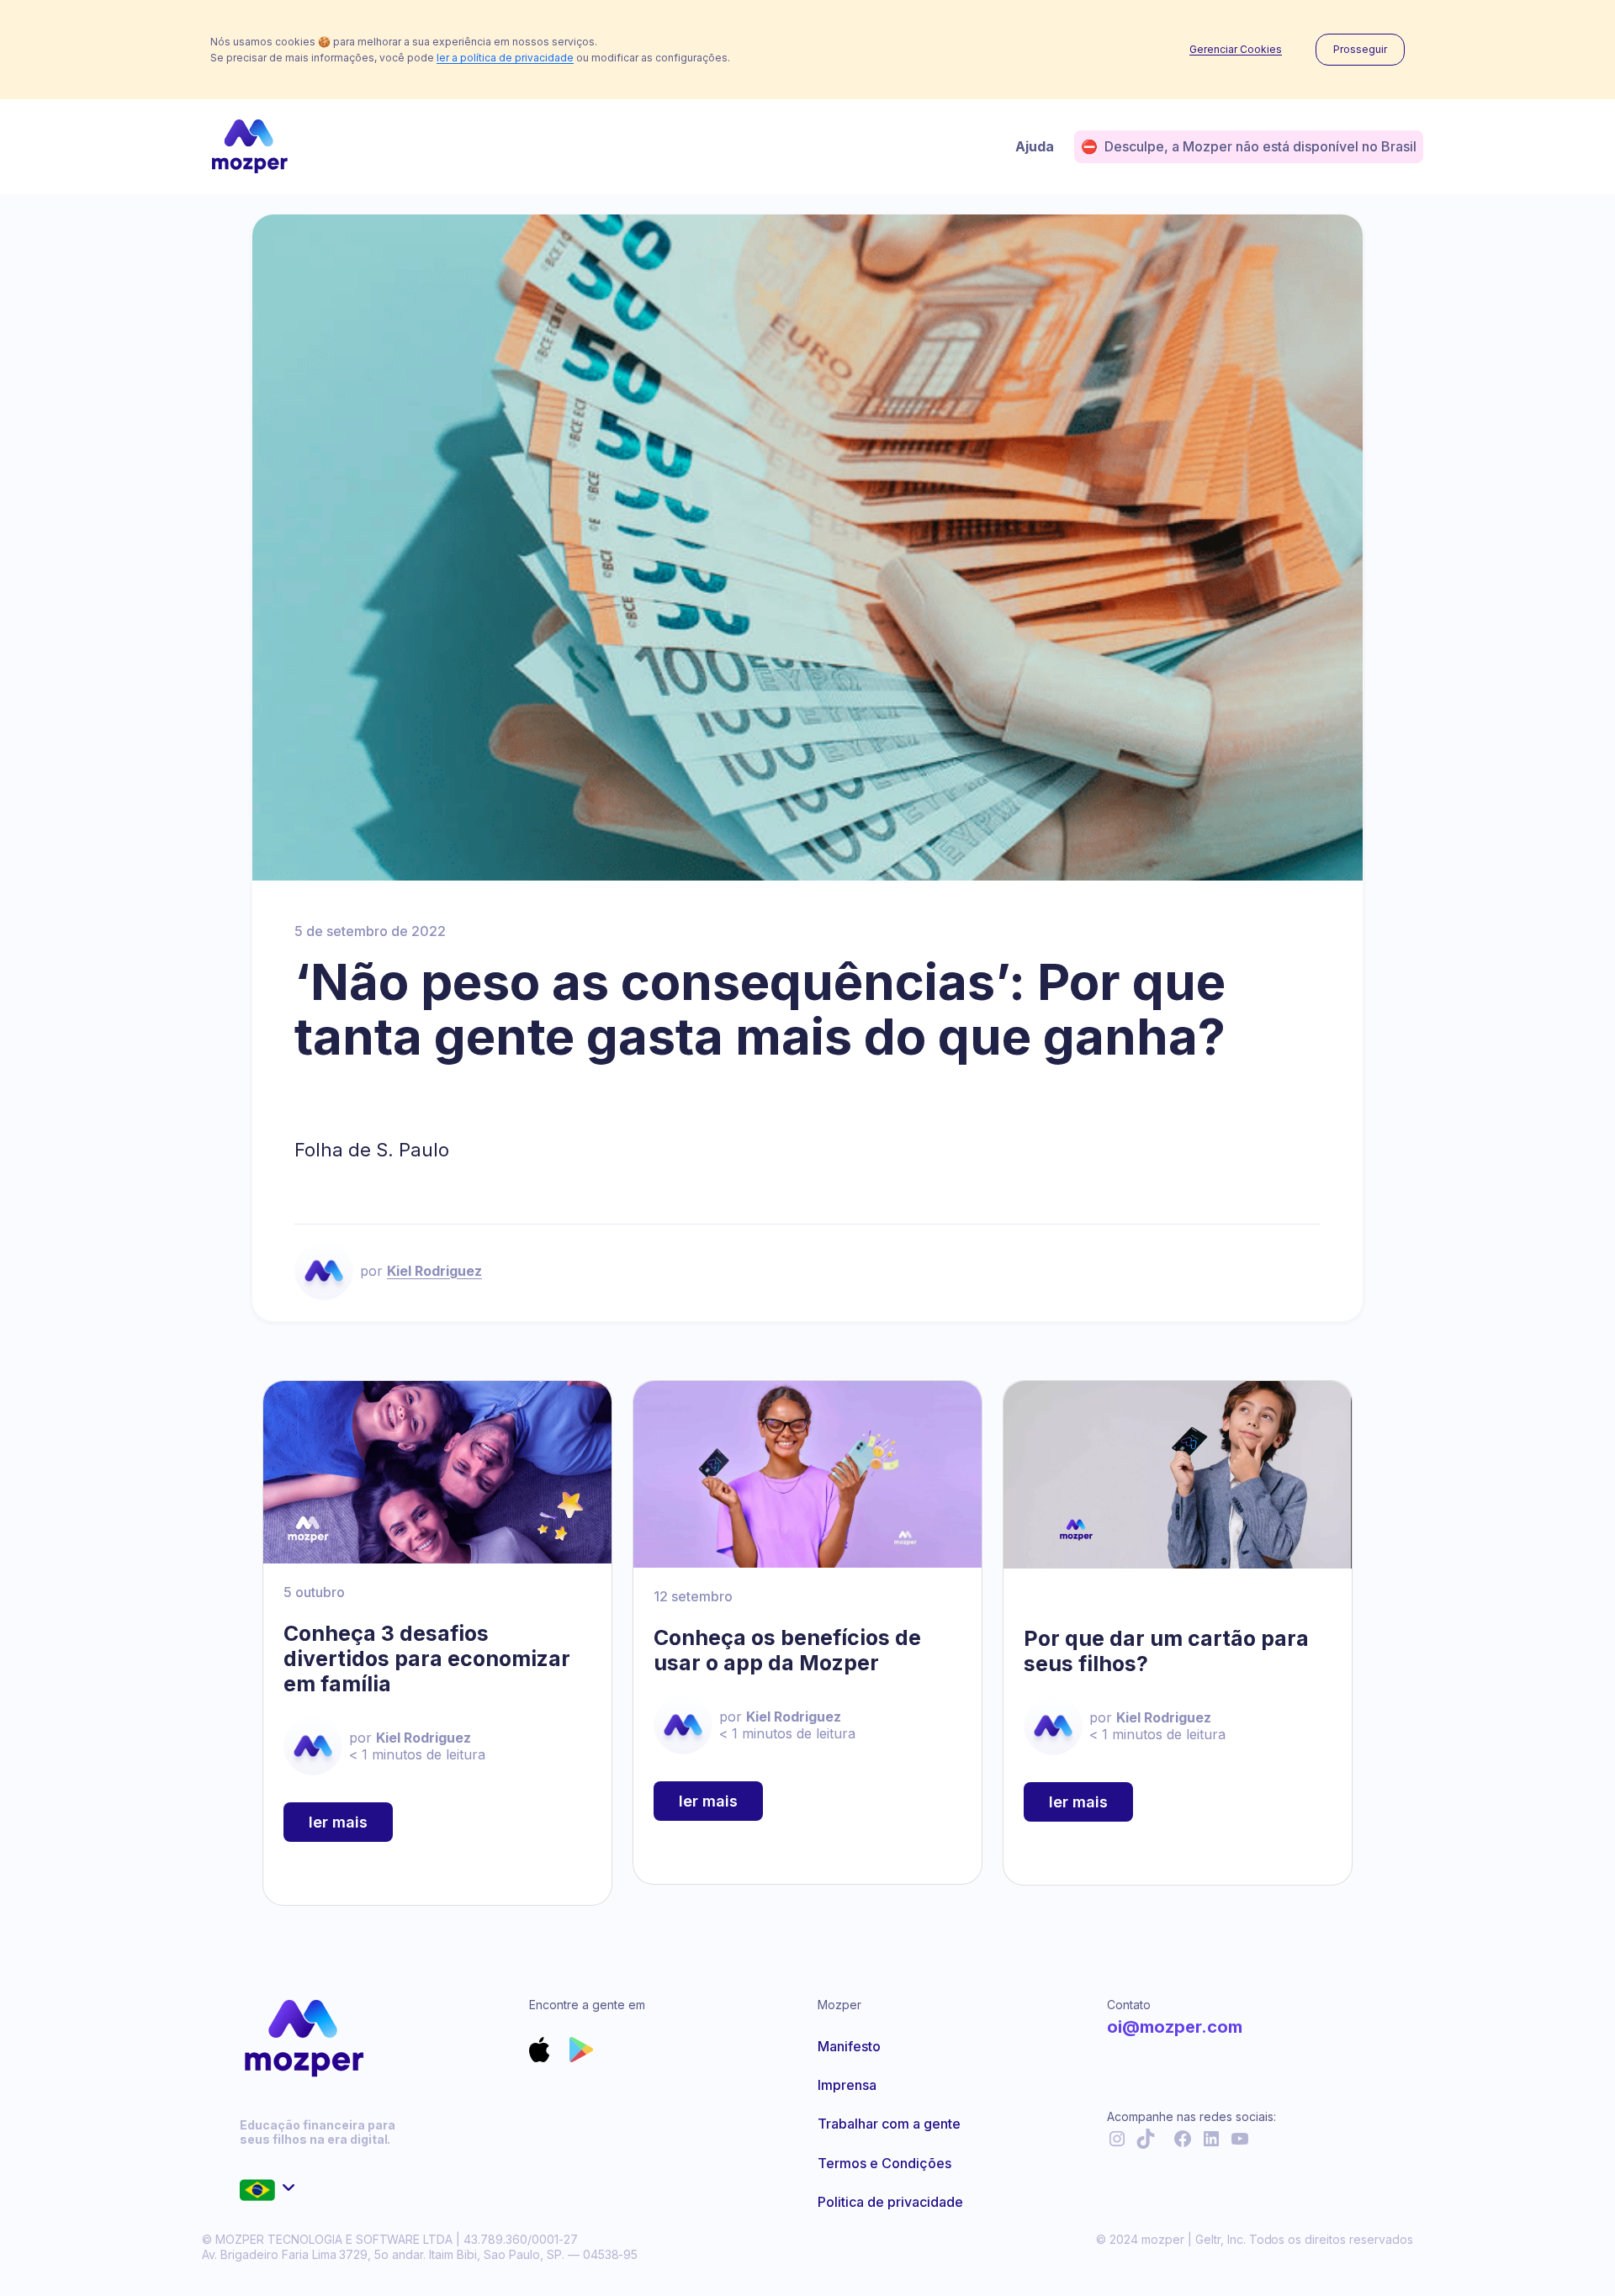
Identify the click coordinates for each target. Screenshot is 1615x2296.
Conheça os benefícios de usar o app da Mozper (787, 1650)
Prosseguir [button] (1360, 49)
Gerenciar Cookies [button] (1236, 50)
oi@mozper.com (1175, 2027)
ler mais (338, 1822)
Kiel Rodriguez (434, 1271)
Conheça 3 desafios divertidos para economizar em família (427, 1659)
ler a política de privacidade (505, 58)
